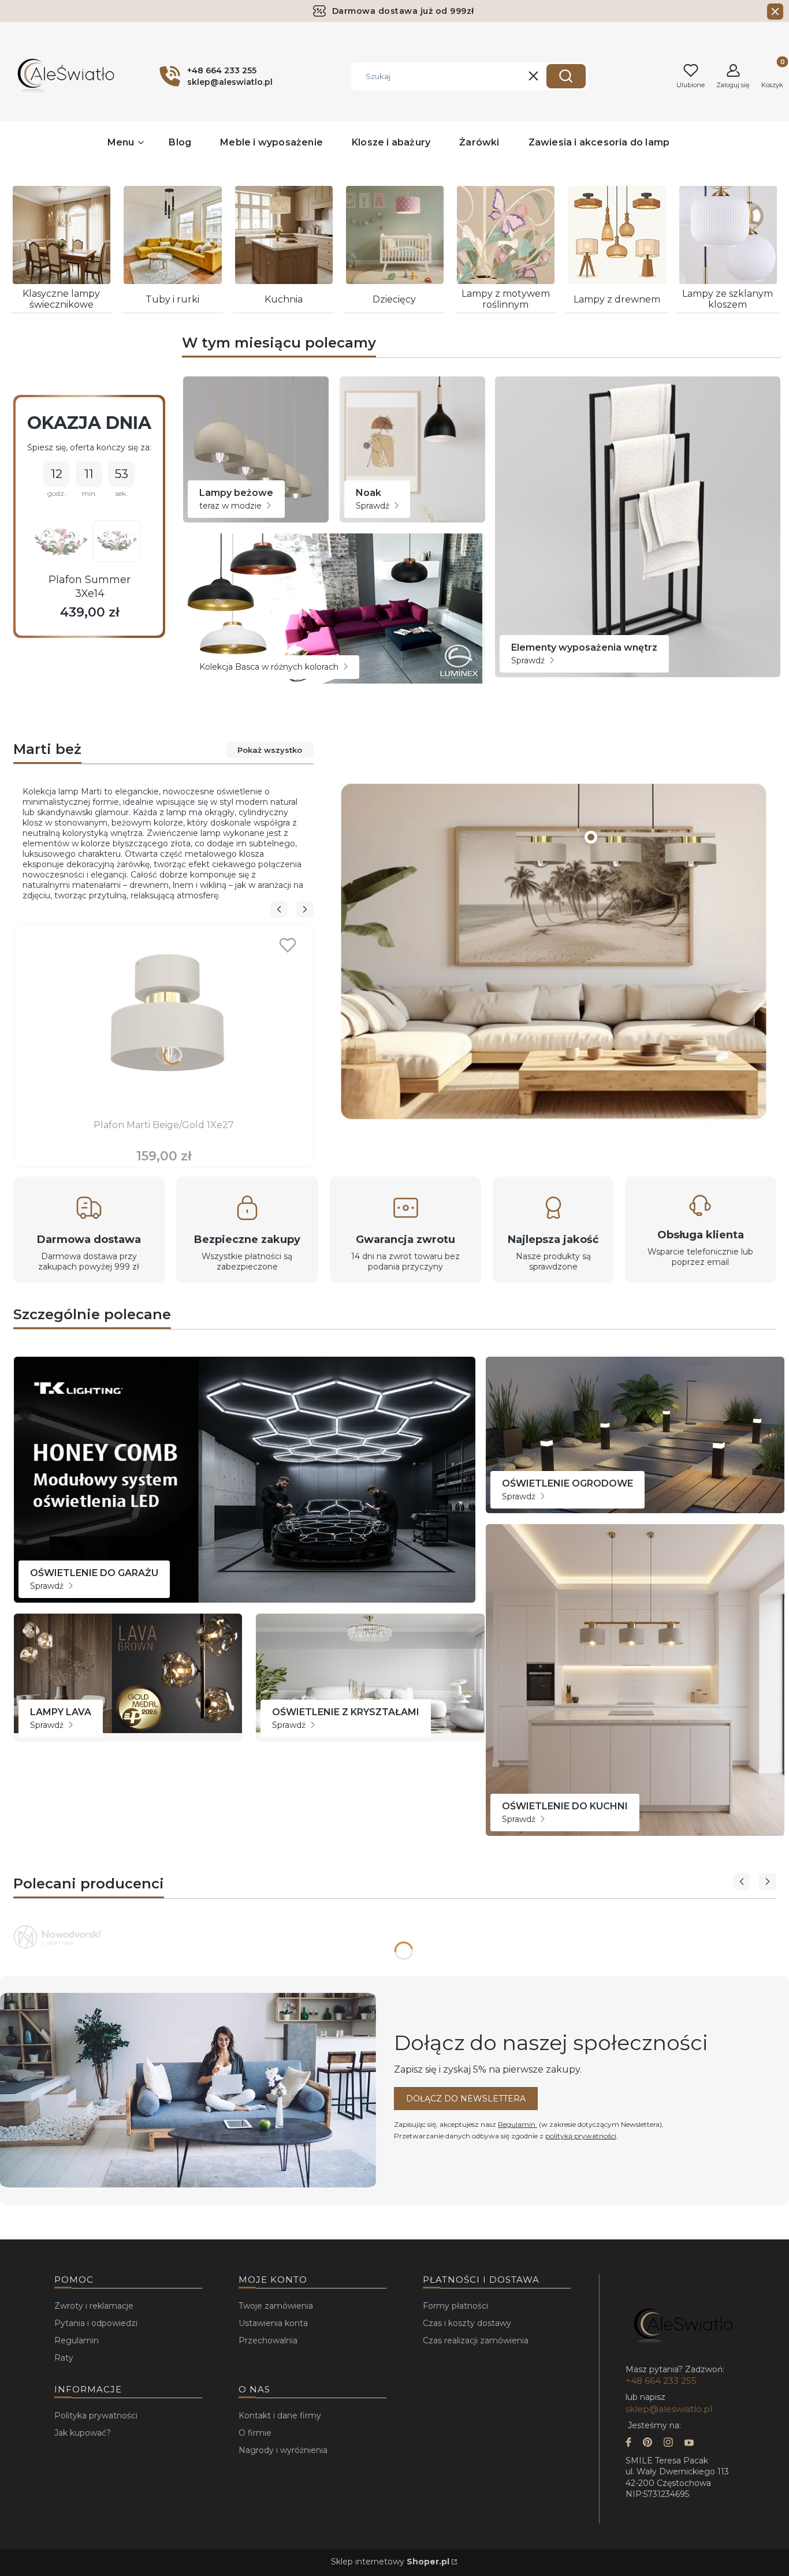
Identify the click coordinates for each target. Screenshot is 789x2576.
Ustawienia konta (273, 2323)
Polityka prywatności (96, 2416)
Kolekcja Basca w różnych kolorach (270, 667)
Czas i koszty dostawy (467, 2323)
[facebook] (628, 2444)
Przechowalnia (268, 2340)
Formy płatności (455, 2306)
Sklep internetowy (390, 2562)
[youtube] (689, 2444)
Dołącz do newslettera (466, 2099)
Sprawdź (374, 506)
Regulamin (518, 2124)
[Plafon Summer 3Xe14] (61, 542)
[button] (566, 76)
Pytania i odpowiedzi (96, 2323)
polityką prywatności (581, 2136)
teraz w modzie (232, 506)
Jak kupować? (83, 2433)
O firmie (255, 2433)
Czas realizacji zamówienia (476, 2340)
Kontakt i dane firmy (280, 2416)
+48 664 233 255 (661, 2381)
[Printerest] (647, 2444)
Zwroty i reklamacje (94, 2306)
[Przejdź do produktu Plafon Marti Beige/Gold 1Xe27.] (164, 1022)
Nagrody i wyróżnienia (283, 2450)
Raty (64, 2358)
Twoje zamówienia (276, 2306)
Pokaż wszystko (270, 750)
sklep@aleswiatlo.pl (669, 2409)
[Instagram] (668, 2444)
